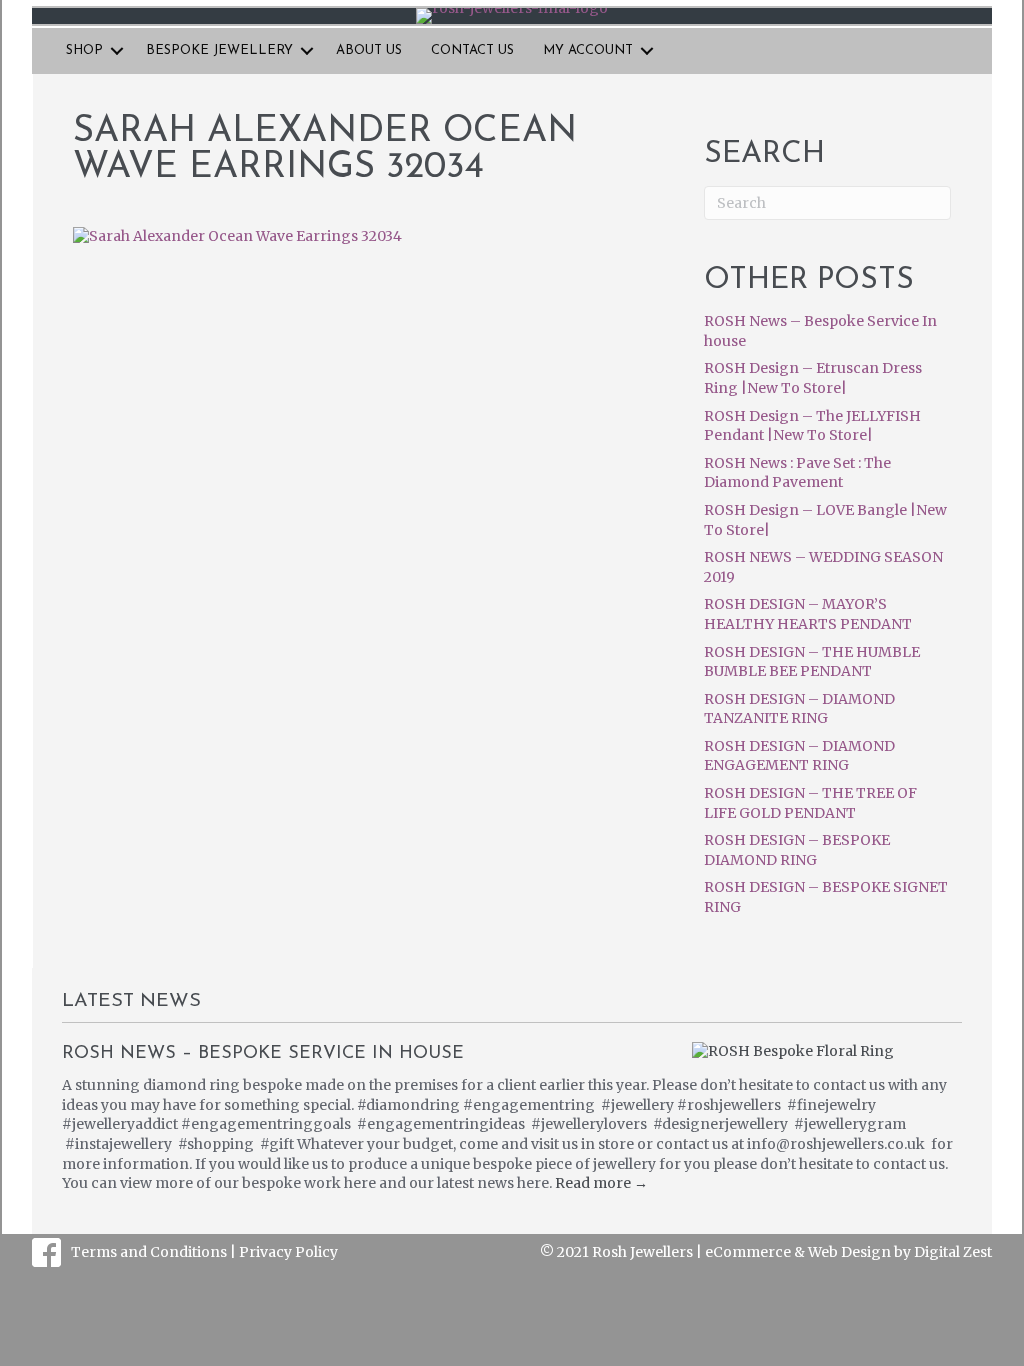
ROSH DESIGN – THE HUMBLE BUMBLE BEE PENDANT (812, 662)
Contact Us (472, 50)
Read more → (601, 1183)
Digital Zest (953, 1252)
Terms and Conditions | (155, 1252)
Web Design (849, 1252)
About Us (369, 50)
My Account (588, 50)
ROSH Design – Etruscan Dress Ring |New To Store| (813, 378)
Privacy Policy (288, 1252)
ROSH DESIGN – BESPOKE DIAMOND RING (797, 850)
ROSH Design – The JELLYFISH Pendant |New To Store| (812, 426)
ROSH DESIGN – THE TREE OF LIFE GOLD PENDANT (810, 803)
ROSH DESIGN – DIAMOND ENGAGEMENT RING (799, 756)
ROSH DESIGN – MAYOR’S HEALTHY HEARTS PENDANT (808, 614)
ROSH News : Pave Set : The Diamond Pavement (797, 473)
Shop (84, 50)
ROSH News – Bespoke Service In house (263, 1054)
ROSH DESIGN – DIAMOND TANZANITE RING (799, 709)
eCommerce (748, 1252)
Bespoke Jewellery (219, 50)
